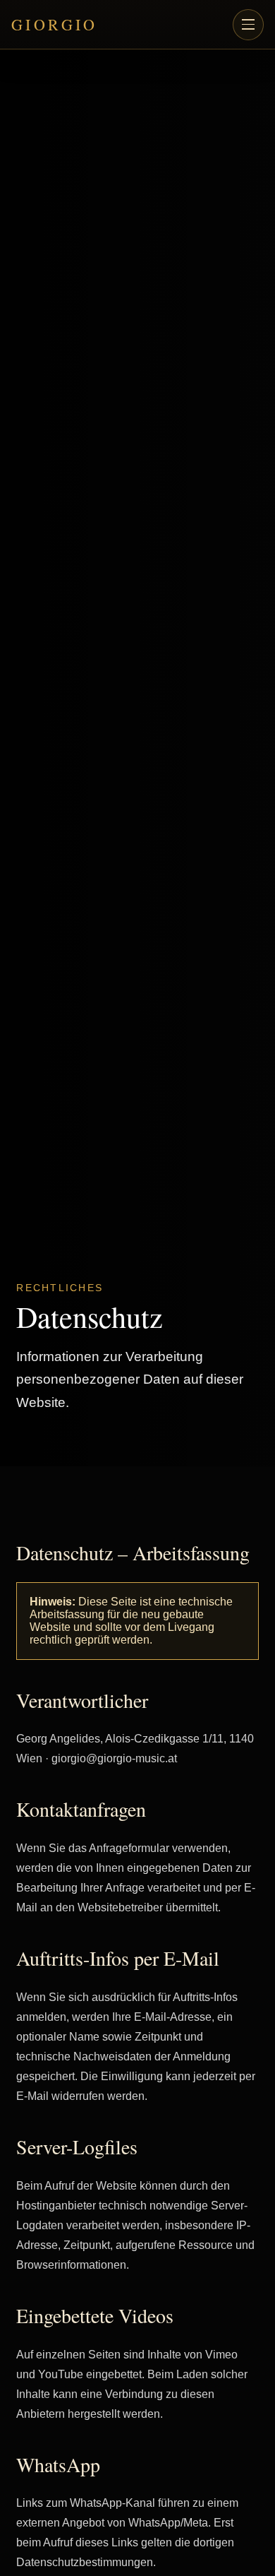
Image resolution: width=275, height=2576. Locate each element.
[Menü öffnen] (248, 25)
